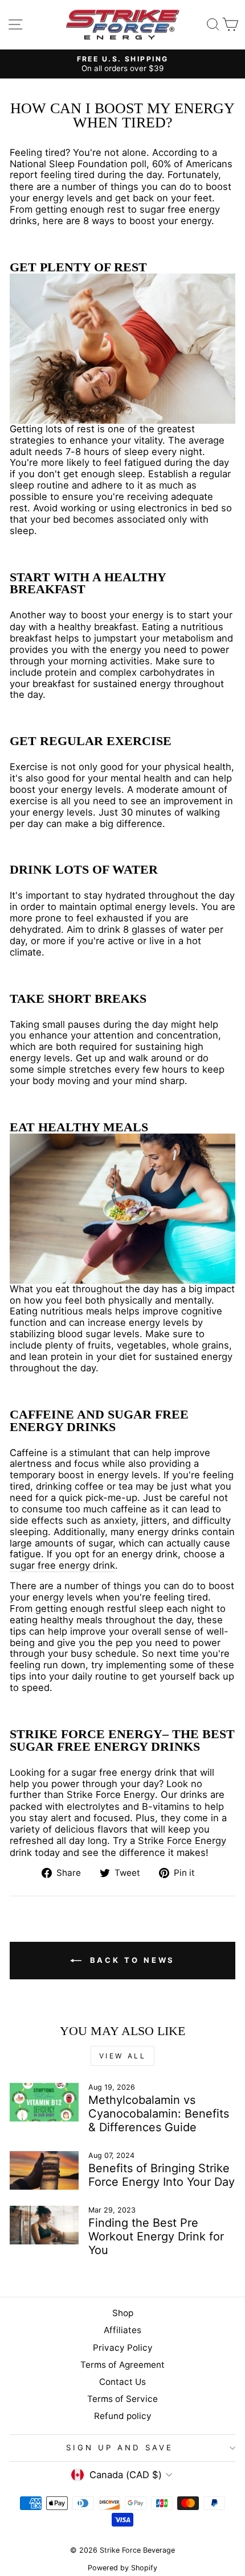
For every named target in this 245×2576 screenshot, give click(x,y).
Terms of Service (122, 2399)
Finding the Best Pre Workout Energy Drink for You (156, 2236)
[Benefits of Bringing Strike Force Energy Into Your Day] (44, 2170)
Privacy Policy (123, 2348)
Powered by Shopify (122, 2568)
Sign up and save (120, 2447)
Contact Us (122, 2382)
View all (123, 2056)
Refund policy (123, 2416)
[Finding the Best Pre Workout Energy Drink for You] (44, 2225)
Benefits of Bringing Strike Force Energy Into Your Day (162, 2175)
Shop (123, 2313)
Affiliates (122, 2330)
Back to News (131, 1960)
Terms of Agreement (122, 2365)
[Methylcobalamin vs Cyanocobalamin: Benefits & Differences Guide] (44, 2102)
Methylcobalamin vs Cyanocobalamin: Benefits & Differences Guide (159, 2114)
